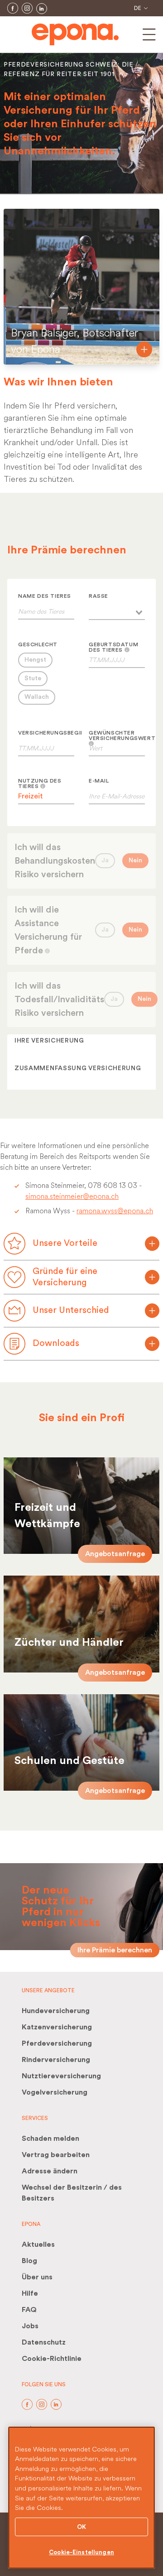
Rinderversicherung (56, 2060)
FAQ (29, 2310)
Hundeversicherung (56, 2011)
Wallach (37, 697)
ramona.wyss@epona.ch (115, 1211)
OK (81, 2527)
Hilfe (30, 2293)
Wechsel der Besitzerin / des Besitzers (72, 2193)
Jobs (30, 2326)
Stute (33, 678)
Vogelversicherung (55, 2092)
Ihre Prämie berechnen (115, 1950)
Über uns (37, 2277)
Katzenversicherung (57, 2027)
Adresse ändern (50, 2171)
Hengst (35, 660)
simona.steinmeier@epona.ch (72, 1196)
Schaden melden (50, 2139)
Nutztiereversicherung (61, 2076)
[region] (81, 2498)
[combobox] (117, 611)
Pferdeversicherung (57, 2043)
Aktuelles (38, 2244)
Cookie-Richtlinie (52, 2359)
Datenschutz (44, 2342)
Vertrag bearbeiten (56, 2155)
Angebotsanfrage (115, 1554)
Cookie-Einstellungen (81, 2552)
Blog (29, 2261)
